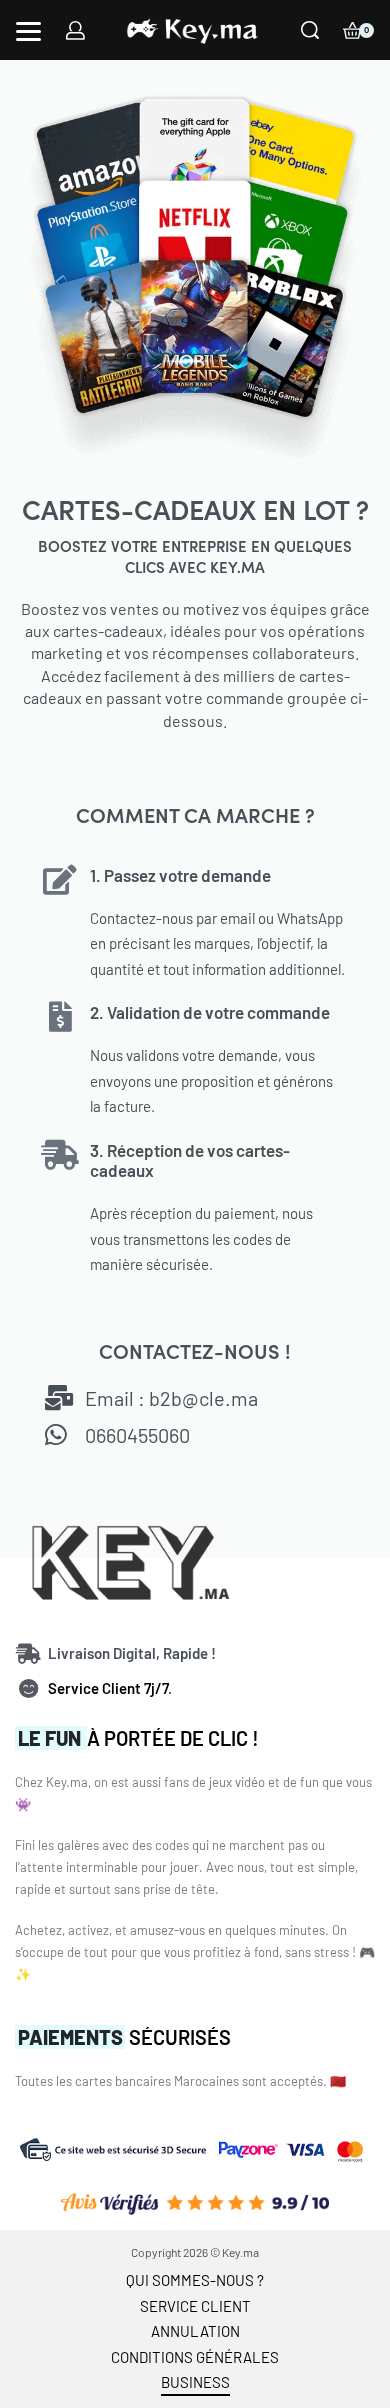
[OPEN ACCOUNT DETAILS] (75, 30)
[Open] (28, 31)
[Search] (310, 30)
